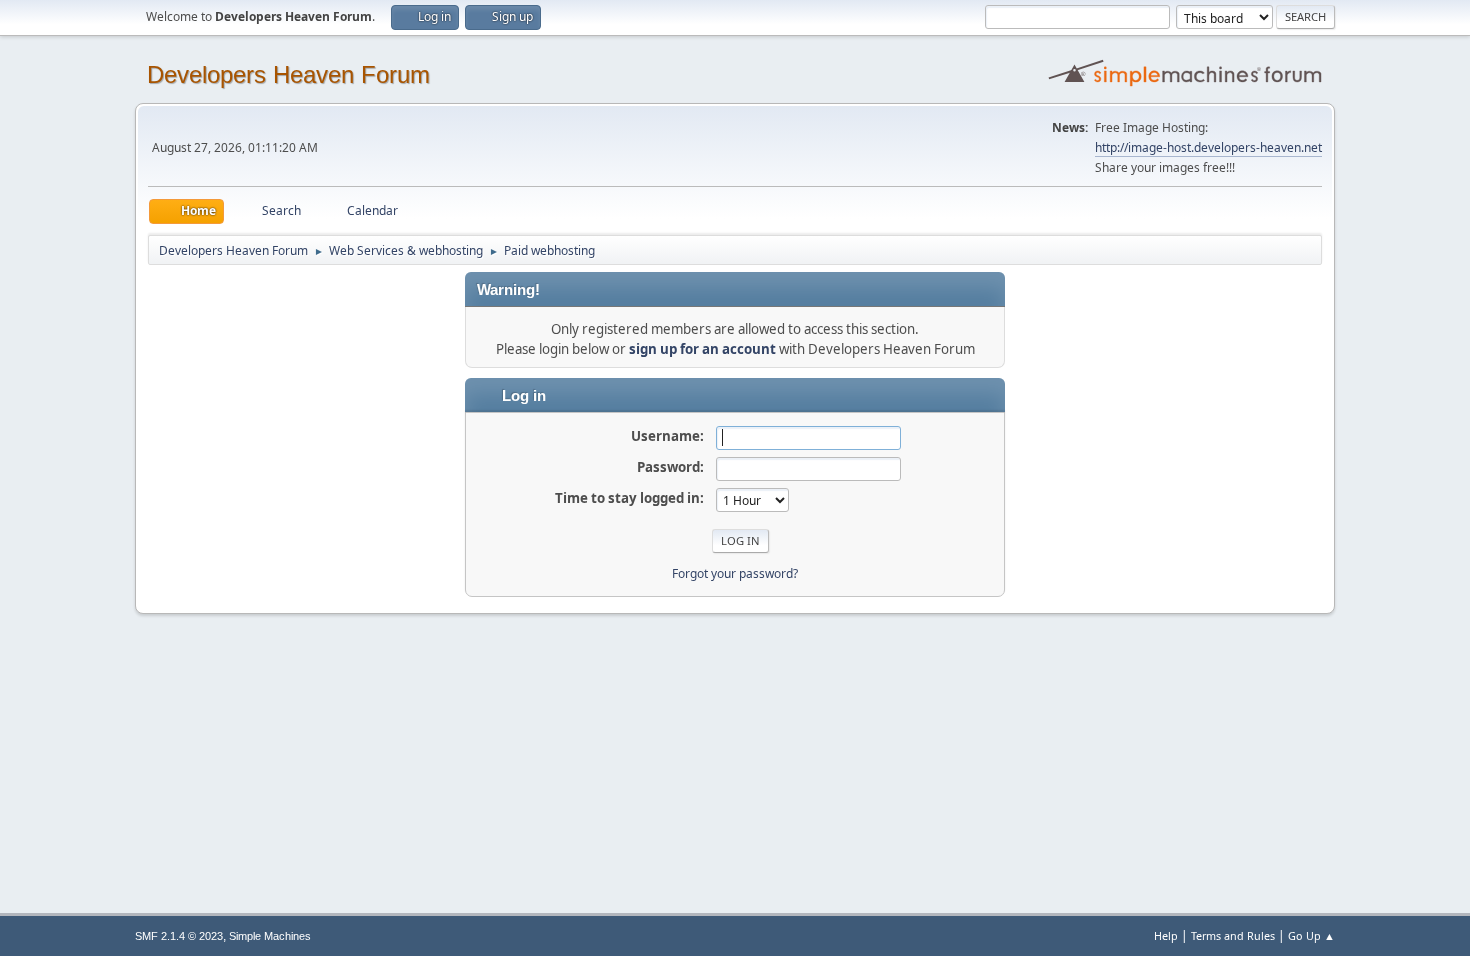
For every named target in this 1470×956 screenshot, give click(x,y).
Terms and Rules (1233, 935)
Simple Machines (270, 936)
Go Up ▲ (1311, 935)
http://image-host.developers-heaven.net (1208, 147)
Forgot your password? (735, 573)
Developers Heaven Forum (288, 74)
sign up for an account (702, 349)
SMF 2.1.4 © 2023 (179, 936)
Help (1166, 935)
